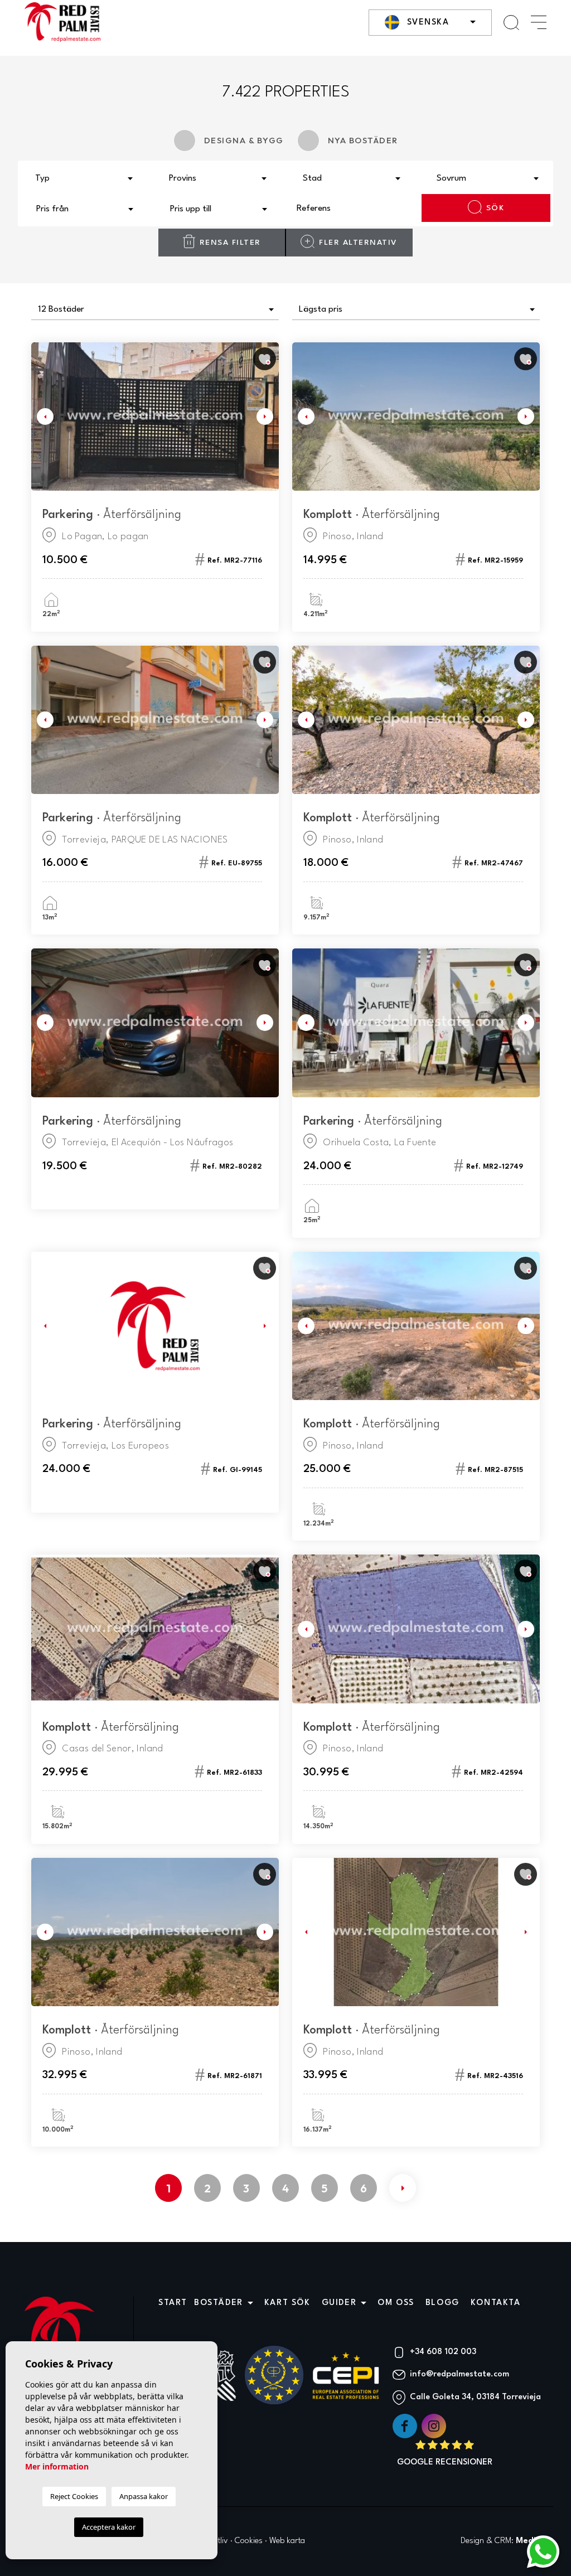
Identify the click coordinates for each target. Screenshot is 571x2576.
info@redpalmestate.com (459, 2374)
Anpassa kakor (144, 2496)
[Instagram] (434, 2426)
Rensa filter (230, 243)
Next (268, 417)
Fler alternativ (358, 243)
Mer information (57, 2466)
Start (173, 2303)
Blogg (442, 2303)
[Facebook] (406, 2426)
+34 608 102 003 (443, 2352)
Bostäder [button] (219, 2303)
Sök (495, 208)
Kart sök (287, 2303)
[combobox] (85, 177)
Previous (42, 417)
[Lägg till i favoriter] (265, 359)
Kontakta (496, 2303)
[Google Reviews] (445, 2454)
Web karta (287, 2541)
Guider (339, 2303)
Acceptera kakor (109, 2527)
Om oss (396, 2303)
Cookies (249, 2541)
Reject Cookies (74, 2496)
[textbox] (88, 179)
